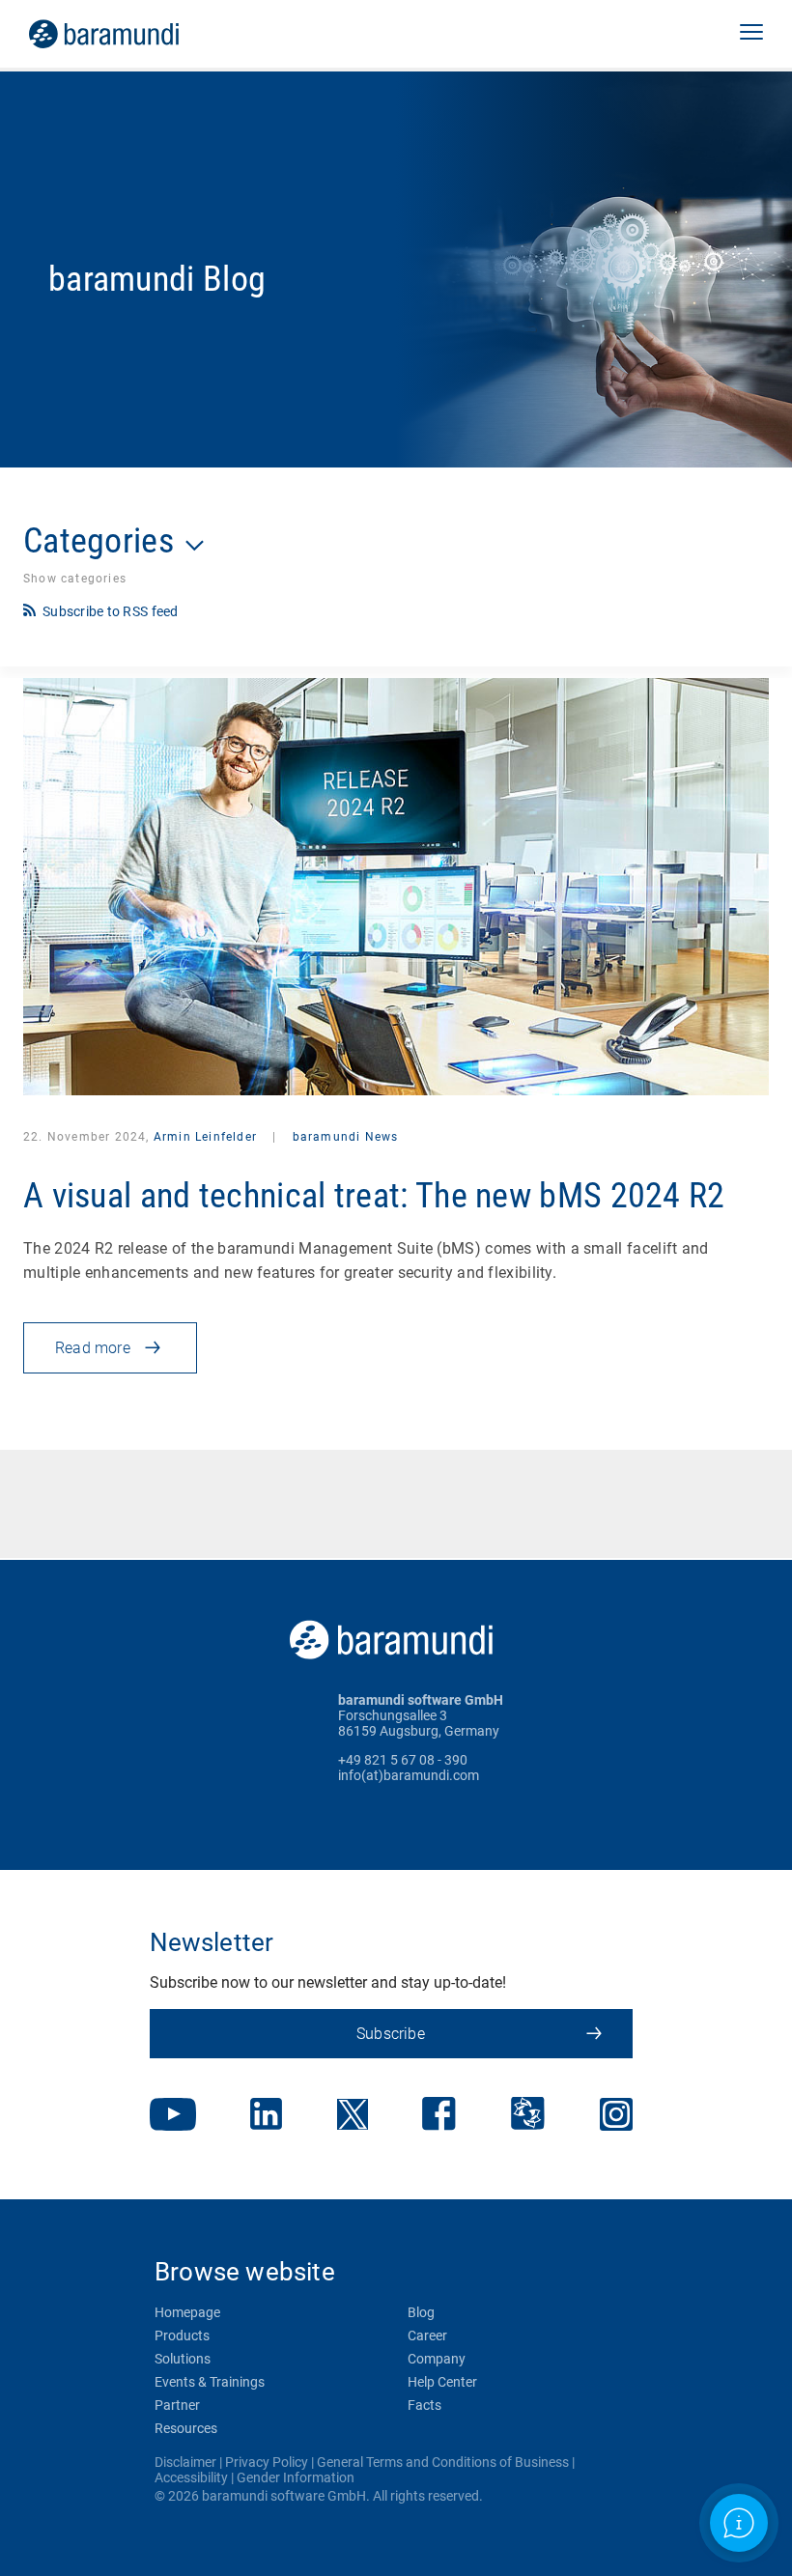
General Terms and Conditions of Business (443, 2462)
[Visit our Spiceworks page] (528, 2116)
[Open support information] (739, 2523)
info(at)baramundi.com (409, 1775)
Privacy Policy (267, 2462)
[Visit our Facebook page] (439, 2116)
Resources (186, 2428)
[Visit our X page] (353, 2116)
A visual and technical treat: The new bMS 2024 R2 (374, 1196)
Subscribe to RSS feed (111, 611)
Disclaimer (185, 2462)
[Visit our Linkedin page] (266, 2116)
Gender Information (296, 2477)
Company (437, 2359)
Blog (421, 2312)
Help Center (442, 2382)
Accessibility (191, 2477)
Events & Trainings (210, 2382)
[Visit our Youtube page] (173, 2116)
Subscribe (391, 2034)
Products (182, 2335)
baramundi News (343, 1137)
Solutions (183, 2359)
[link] (131, 34)
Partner (177, 2405)
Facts (424, 2405)
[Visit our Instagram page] (616, 2116)
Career (427, 2335)
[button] (751, 34)
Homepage (187, 2312)
